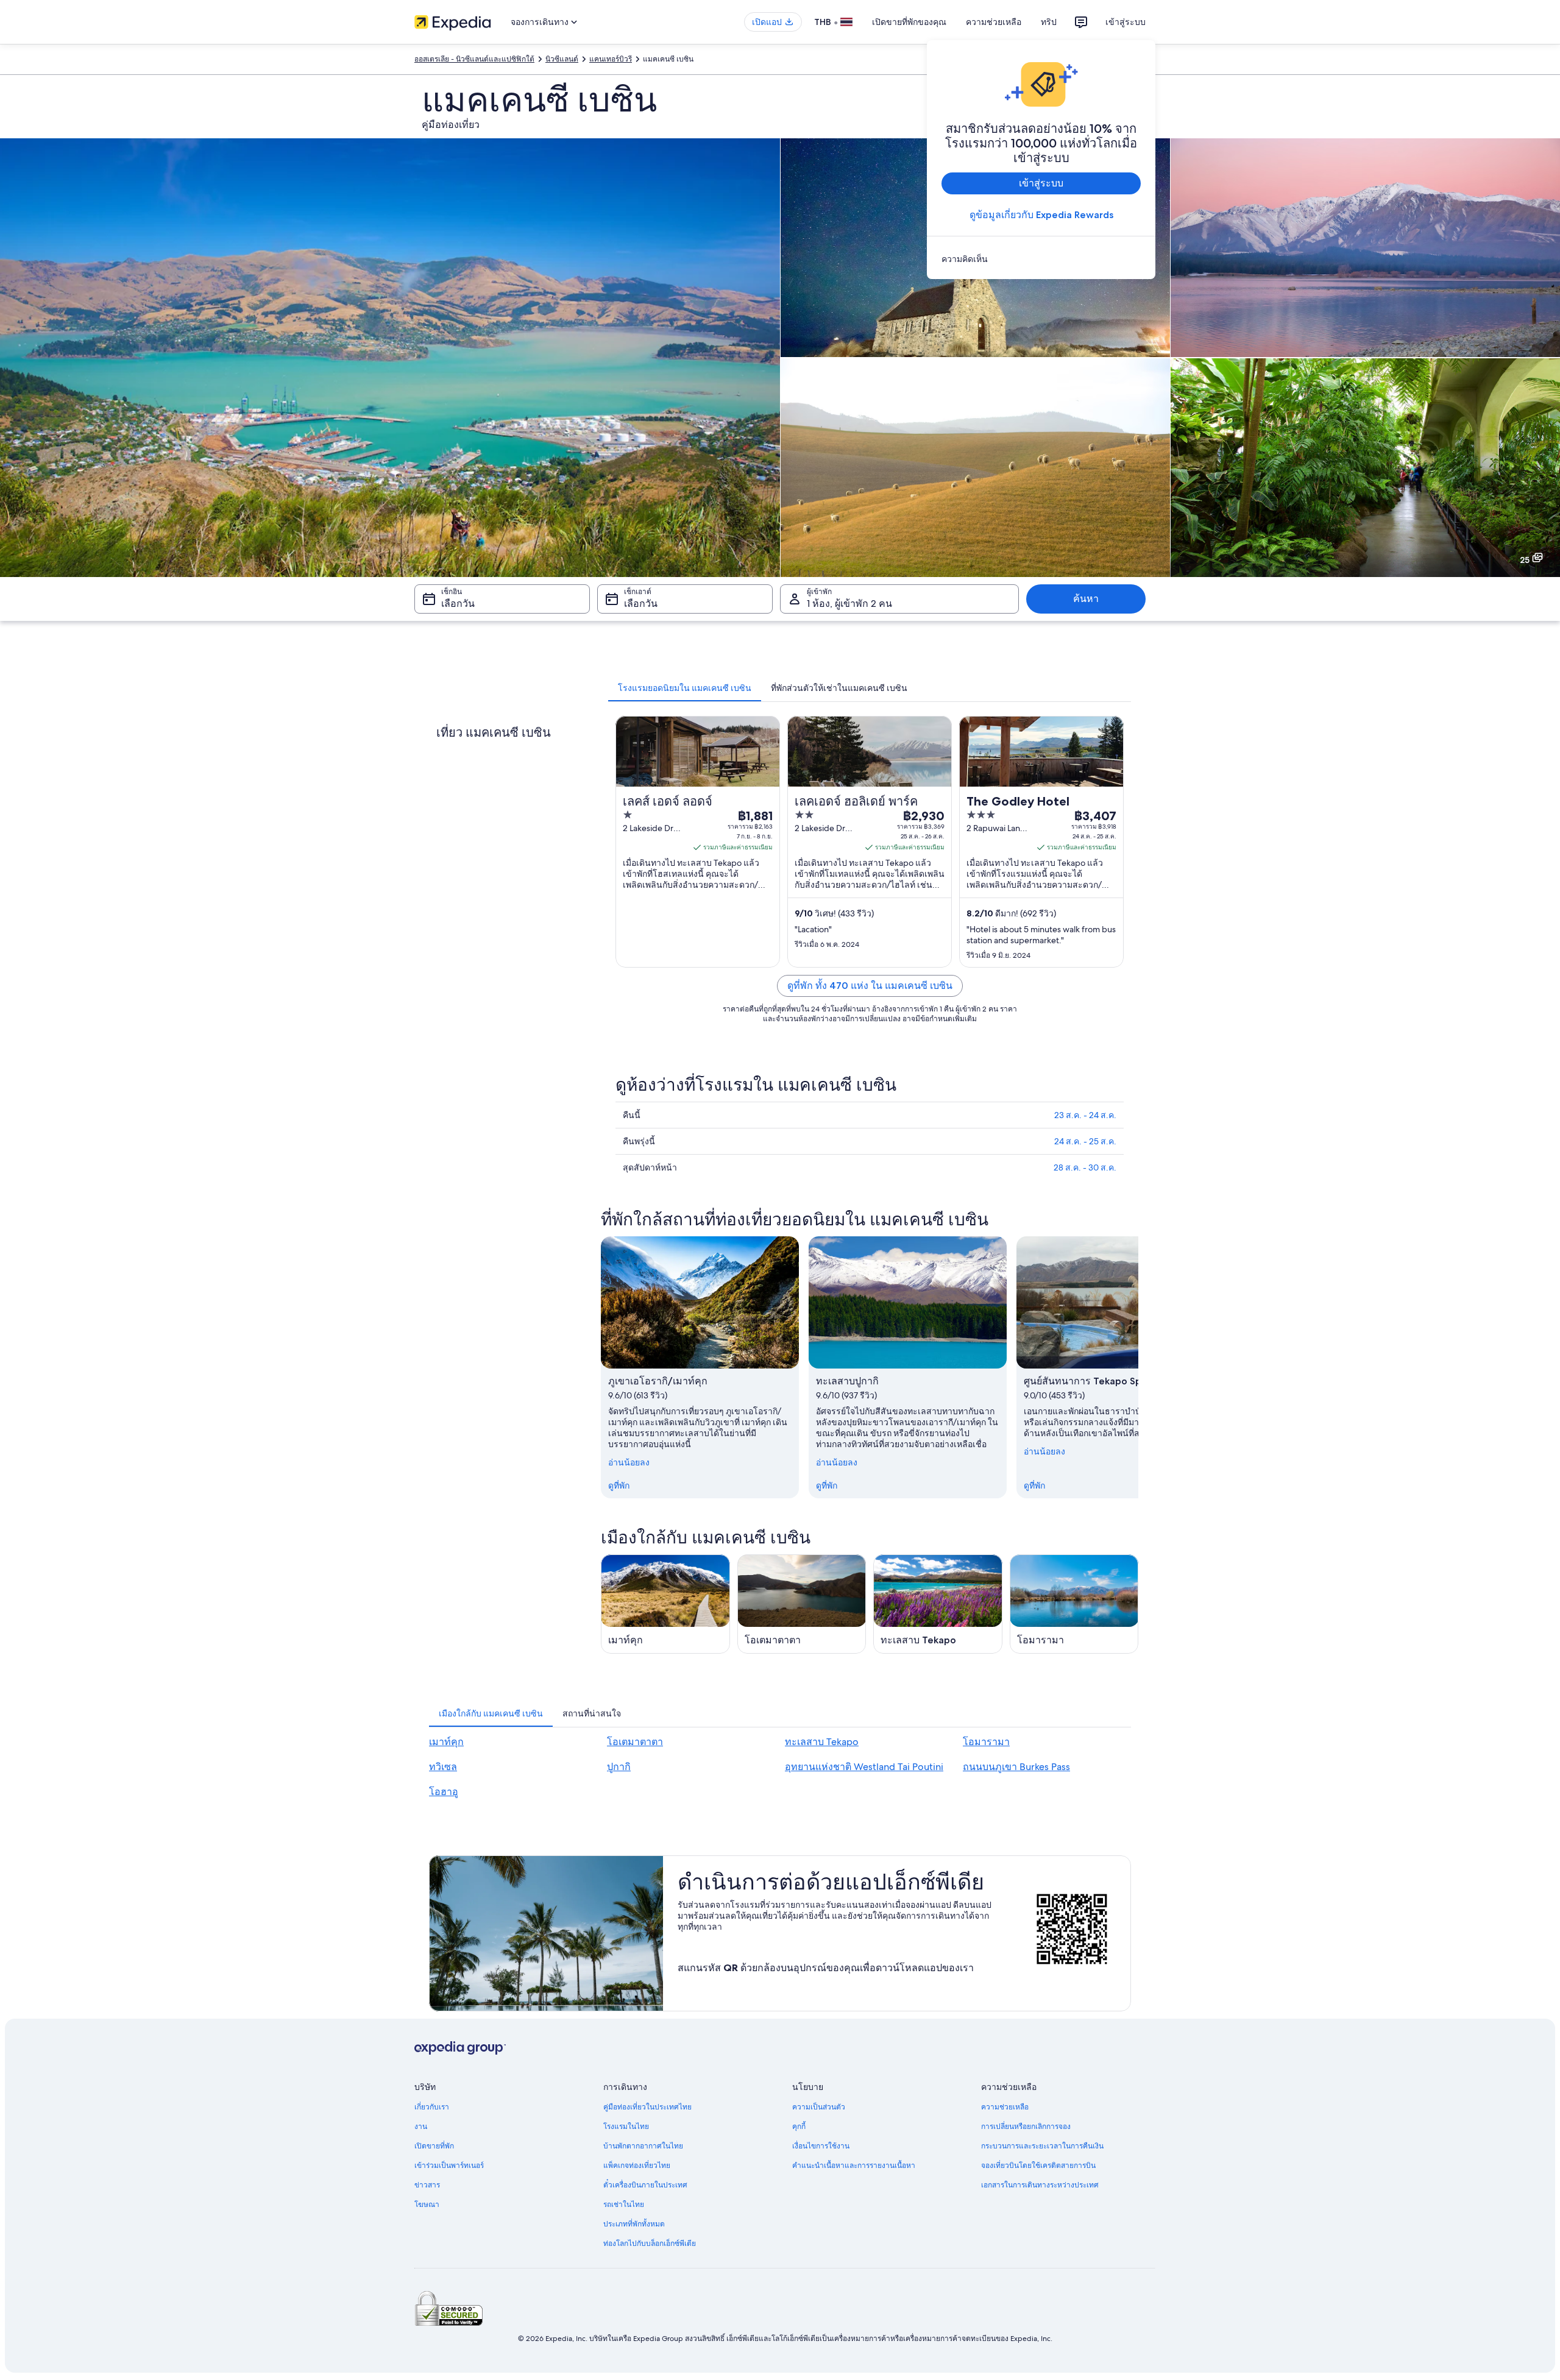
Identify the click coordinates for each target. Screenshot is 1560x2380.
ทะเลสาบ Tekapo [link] (822, 1742)
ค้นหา (1086, 599)
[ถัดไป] (1138, 1367)
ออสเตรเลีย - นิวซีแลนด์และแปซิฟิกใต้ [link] (474, 59)
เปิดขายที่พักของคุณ (909, 22)
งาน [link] (421, 2127)
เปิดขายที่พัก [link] (434, 2146)
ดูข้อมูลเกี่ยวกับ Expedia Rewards (1041, 215)
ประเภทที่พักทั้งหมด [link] (634, 2224)
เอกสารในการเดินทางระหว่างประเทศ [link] (1040, 2185)
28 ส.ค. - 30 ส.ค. (1085, 1167)
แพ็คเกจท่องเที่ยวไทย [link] (637, 2166)
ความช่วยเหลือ (994, 22)
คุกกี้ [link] (799, 2127)
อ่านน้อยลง (629, 1462)
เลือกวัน (458, 604)
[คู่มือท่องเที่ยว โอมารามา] (1074, 1604)
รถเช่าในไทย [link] (624, 2205)
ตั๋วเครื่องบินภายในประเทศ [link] (645, 2185)
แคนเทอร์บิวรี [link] (611, 59)
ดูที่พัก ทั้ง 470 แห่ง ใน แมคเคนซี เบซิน (870, 986)
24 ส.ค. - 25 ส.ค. (1085, 1141)
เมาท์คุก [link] (446, 1742)
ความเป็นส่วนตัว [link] (819, 2107)
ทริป (1049, 22)
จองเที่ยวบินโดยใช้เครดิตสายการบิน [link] (1038, 2166)
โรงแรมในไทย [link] (626, 2127)
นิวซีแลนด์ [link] (562, 59)
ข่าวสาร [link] (427, 2185)
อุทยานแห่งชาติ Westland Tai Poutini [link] (864, 1767)
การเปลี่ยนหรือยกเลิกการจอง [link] (1026, 2127)
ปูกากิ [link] (619, 1767)
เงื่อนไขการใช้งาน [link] (821, 2146)
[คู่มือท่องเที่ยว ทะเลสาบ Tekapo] (938, 1604)
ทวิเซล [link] (443, 1767)
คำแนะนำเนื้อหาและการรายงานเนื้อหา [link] (854, 2166)
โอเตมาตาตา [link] (635, 1742)
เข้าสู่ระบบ (1126, 22)
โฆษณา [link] (427, 2205)
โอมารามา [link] (986, 1742)
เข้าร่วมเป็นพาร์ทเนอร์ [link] (449, 2166)
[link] (1041, 259)
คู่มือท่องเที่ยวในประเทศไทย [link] (647, 2107)
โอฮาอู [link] (444, 1792)
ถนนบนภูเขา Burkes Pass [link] (1016, 1767)
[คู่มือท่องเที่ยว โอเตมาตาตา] (802, 1604)
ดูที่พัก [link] (619, 1486)
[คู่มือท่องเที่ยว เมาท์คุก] (665, 1604)
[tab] (685, 688)
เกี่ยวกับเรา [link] (432, 2107)
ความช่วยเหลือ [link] (1005, 2107)
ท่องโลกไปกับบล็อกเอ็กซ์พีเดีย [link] (650, 2244)
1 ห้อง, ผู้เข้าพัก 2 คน (849, 604)
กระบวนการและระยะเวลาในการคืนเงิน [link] (1042, 2146)
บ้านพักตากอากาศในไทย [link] (643, 2146)
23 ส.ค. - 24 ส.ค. (1085, 1115)
